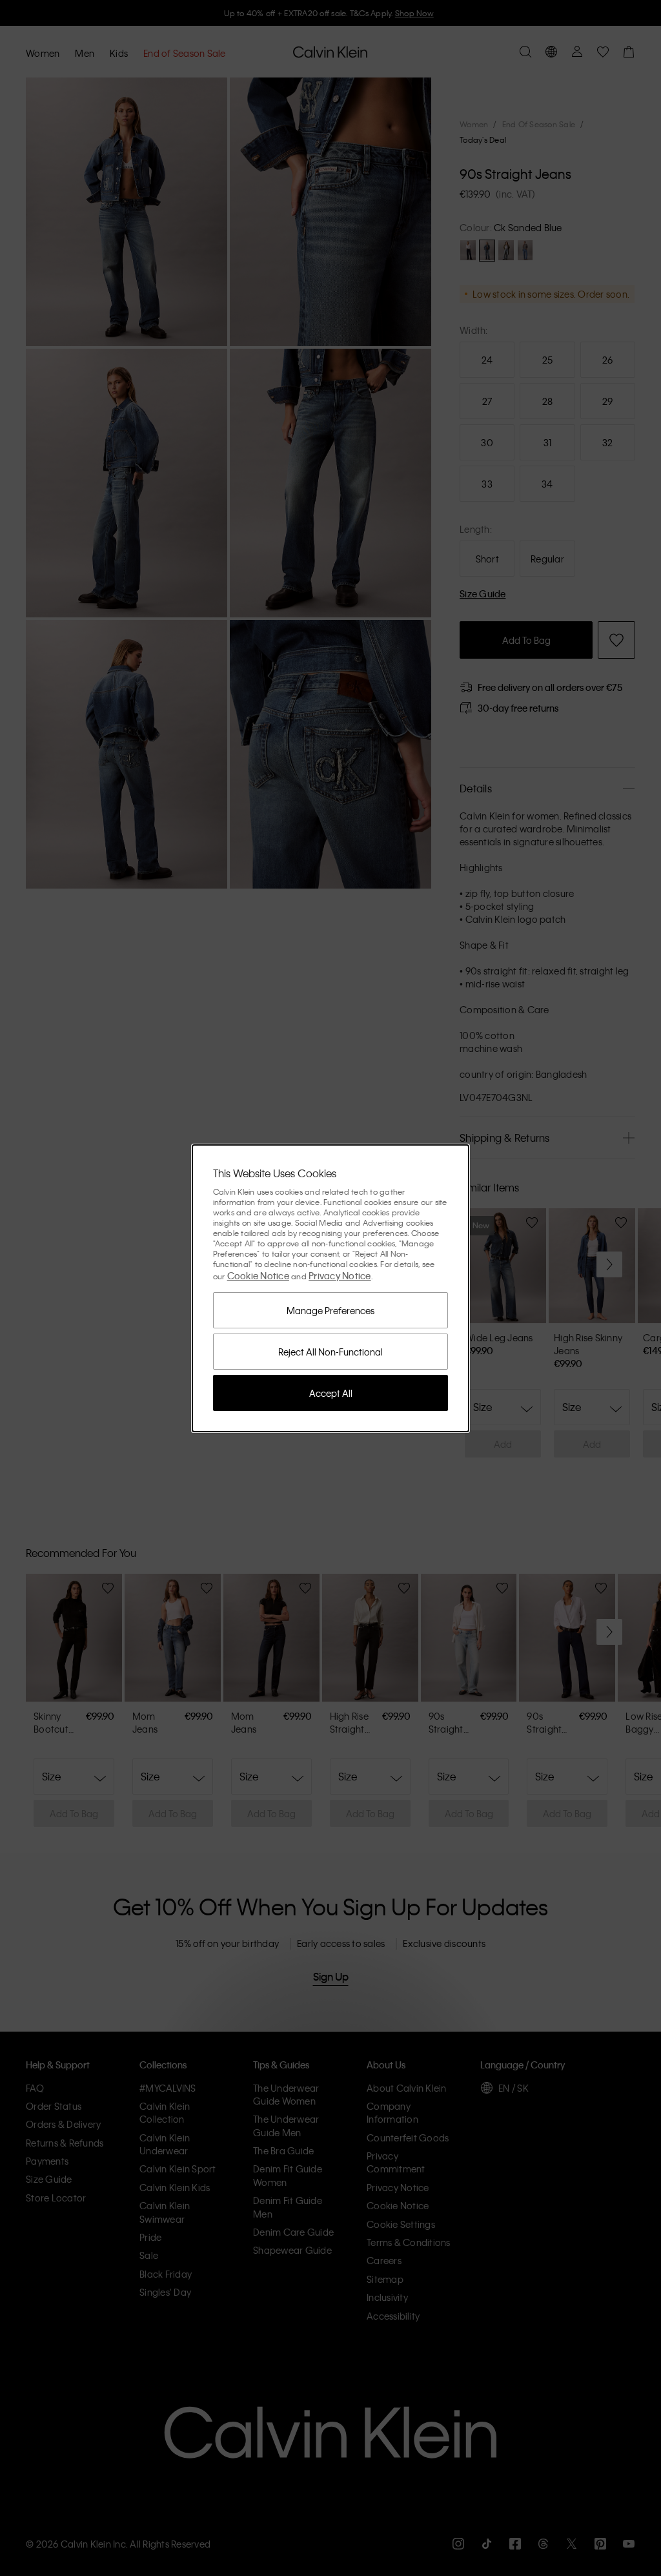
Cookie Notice (258, 1275)
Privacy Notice (340, 1275)
